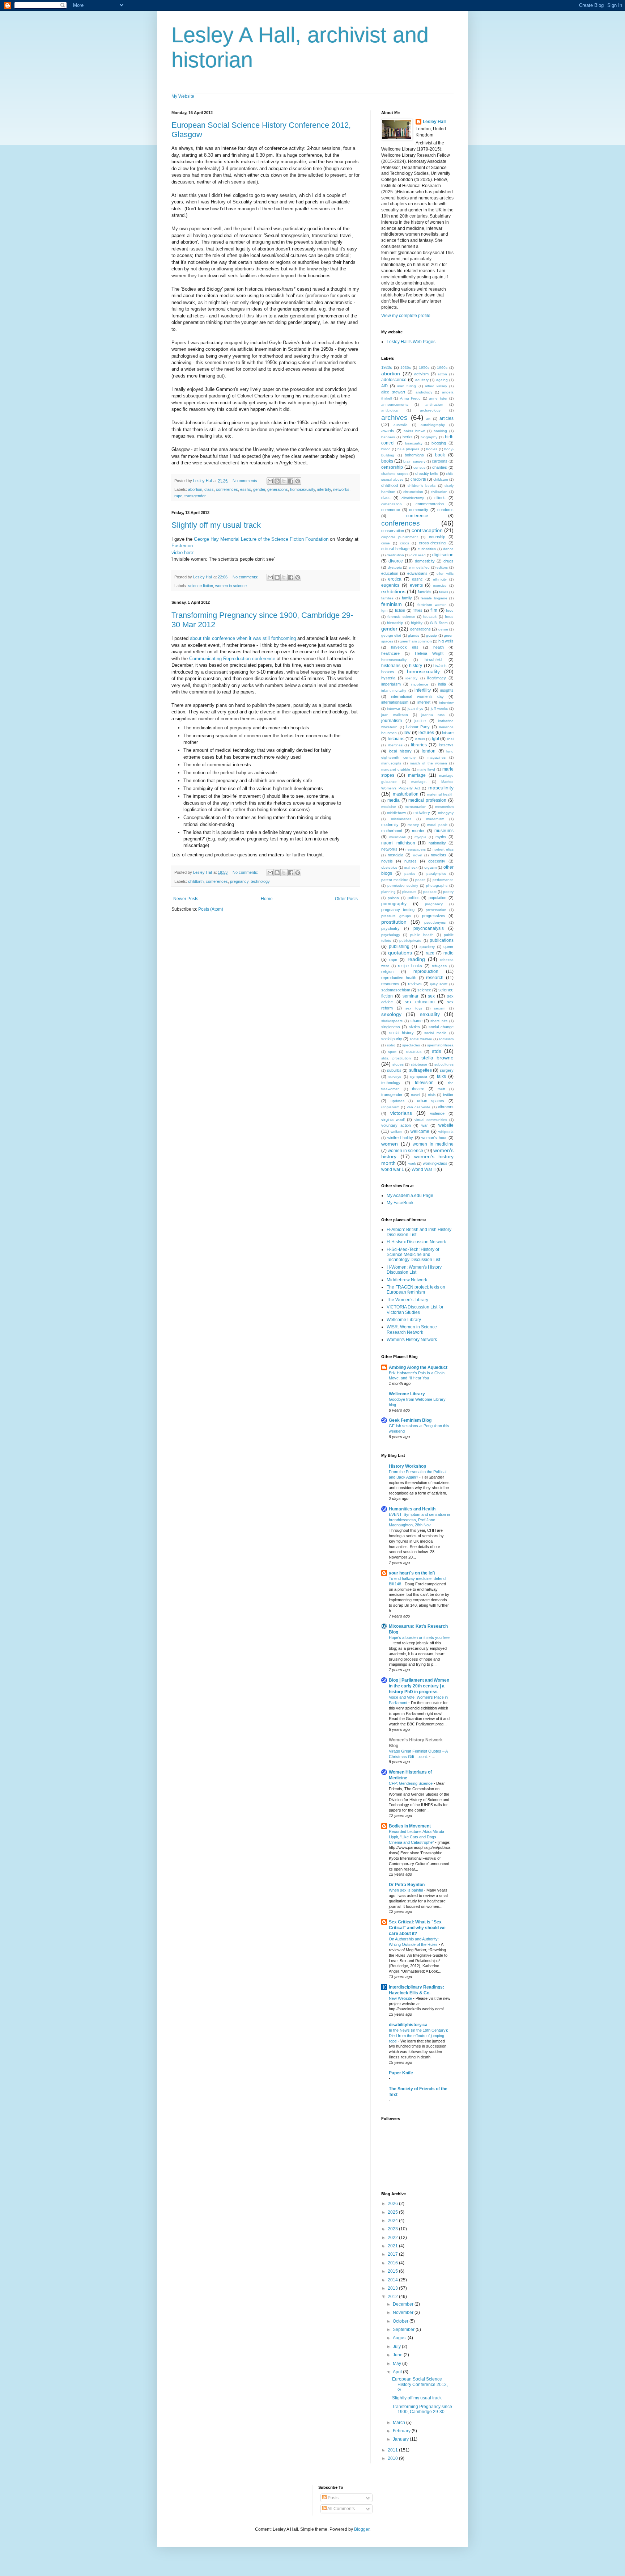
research (435, 978)
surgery (447, 1070)
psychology (391, 935)
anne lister (438, 398)
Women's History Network (412, 1340)
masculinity (441, 788)
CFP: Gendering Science (411, 1783)
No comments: (246, 481)
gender (259, 489)
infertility (324, 489)
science (424, 990)
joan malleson (395, 715)
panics (410, 874)
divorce (396, 561)
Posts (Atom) (211, 909)
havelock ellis (405, 647)
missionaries (401, 819)
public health (422, 935)
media (394, 800)
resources (390, 984)
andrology (424, 392)
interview (446, 702)
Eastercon (182, 546)
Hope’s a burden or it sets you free (419, 1637)
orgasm (430, 867)
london (429, 751)
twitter (448, 1095)
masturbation (406, 794)
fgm (384, 610)
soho (391, 1045)
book (440, 455)
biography (429, 437)
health (439, 647)
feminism (392, 604)
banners (388, 437)
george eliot (391, 635)
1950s (424, 368)
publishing (399, 946)
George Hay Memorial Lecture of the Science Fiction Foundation (262, 539)
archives (394, 418)
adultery (422, 380)
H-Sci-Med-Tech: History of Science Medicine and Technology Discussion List (413, 1255)
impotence (420, 684)
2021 (393, 2246)
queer (448, 946)
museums (444, 831)
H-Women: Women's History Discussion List (414, 1270)
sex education (420, 1002)
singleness (391, 1027)
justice (420, 721)
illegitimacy (437, 678)
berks (408, 437)
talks (441, 1076)
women (390, 1144)
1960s (442, 368)
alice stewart (393, 392)
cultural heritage (395, 549)
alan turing (407, 386)
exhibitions (393, 591)
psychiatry (390, 928)
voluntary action (396, 1125)
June (398, 2355)
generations (278, 489)
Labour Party (418, 727)
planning (388, 892)
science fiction (201, 586)
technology (260, 881)
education (390, 573)
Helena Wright (429, 653)
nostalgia (396, 855)
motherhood (392, 831)
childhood (390, 485)
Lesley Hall (434, 122)
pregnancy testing (398, 910)
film (434, 610)
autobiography (433, 425)
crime (386, 543)
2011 (393, 2450)
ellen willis (445, 574)
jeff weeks (439, 709)
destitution (395, 555)
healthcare (390, 653)
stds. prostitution (396, 1058)
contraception (427, 530)
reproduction (426, 971)
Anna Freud (410, 398)
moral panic (437, 825)
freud (449, 617)
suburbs (394, 1070)
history (416, 666)
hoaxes (388, 672)
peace (420, 880)
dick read (418, 555)
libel (450, 739)
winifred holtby (400, 1138)
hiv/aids (440, 666)
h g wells (446, 641)
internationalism (395, 702)
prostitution (394, 922)
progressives (434, 916)
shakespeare (392, 1021)
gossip (431, 635)
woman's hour (434, 1138)
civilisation (439, 492)
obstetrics (389, 867)
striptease (419, 1064)
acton (442, 374)
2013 (393, 2288)
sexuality (430, 1014)
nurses (411, 861)
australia (401, 425)
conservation (393, 531)
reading (416, 959)
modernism (435, 819)
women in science (231, 586)
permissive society (403, 886)
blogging (439, 443)
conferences (227, 489)
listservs (446, 745)
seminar (411, 996)
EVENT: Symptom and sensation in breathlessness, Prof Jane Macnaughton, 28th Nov (419, 1520)
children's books (422, 486)
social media (435, 1033)
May (397, 2364)
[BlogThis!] (277, 481)
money (413, 825)
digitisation (443, 555)
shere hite (439, 1021)
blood (386, 449)
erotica (395, 579)
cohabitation (392, 504)
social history (402, 1033)
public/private (410, 941)
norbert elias (443, 849)
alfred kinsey (436, 386)
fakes (444, 592)
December (404, 2304)
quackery (427, 947)
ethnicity (440, 579)
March (399, 2423)
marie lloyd (426, 769)
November (404, 2313)
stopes (398, 1064)
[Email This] (270, 481)
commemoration (430, 504)
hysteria (388, 678)
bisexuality (414, 443)
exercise (440, 585)
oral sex (411, 867)
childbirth (196, 881)
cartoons (440, 461)
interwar (394, 709)
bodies (432, 449)
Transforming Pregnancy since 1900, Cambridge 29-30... (422, 2409)
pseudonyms (435, 922)
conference (417, 516)
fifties (418, 610)
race (430, 953)
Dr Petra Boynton (407, 1885)
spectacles (411, 1045)
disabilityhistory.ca (408, 2025)
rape (178, 496)
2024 (393, 2221)
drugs (448, 561)
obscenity (437, 861)
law (407, 733)
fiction (400, 610)
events (416, 585)
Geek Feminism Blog (410, 1420)
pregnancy (239, 881)
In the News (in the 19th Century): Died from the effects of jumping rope (418, 2036)
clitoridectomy (413, 498)
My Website (183, 96)
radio (448, 953)
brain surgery (414, 461)
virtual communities (431, 1120)
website (446, 1125)
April (398, 2372)
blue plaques (408, 449)
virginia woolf (393, 1120)
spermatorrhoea (440, 1045)
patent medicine (395, 880)
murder (418, 831)
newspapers (416, 849)
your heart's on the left (412, 1573)
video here (182, 553)
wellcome (420, 1131)
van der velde (419, 1107)
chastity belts (427, 473)
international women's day (417, 696)
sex (431, 996)
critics (405, 543)
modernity (390, 825)
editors (442, 567)
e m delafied (419, 567)
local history (400, 751)
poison (393, 898)
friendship (395, 623)
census (419, 467)
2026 (393, 2204)
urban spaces (431, 1101)
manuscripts (391, 763)
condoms (445, 510)
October (401, 2321)
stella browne (438, 1058)
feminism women (432, 605)
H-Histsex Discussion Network (416, 1242)
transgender (195, 496)
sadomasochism (396, 990)
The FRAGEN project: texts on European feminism (416, 1290)
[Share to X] (284, 481)
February (402, 2431)
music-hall (397, 837)
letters (420, 739)
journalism (392, 721)
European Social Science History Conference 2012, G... (420, 2384)
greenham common (416, 641)
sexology (391, 1014)
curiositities (427, 549)
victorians (401, 1113)
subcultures (444, 1064)
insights (447, 690)
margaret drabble (396, 769)
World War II (424, 1169)
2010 (393, 2458)
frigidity (417, 623)
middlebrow (396, 813)
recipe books (410, 966)
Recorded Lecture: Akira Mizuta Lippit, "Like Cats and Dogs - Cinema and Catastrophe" (416, 1837)
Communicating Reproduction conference (232, 659)
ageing (442, 380)
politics (414, 898)
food (450, 610)
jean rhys (415, 709)
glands (414, 635)
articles (447, 418)
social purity (392, 1039)
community (419, 510)
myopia (420, 837)
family (407, 598)
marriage (417, 775)
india (442, 684)
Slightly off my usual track (216, 525)
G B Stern (439, 623)
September (404, 2330)
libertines (395, 745)
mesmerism (444, 807)
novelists (439, 855)
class (209, 489)
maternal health (441, 794)
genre (443, 629)
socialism (446, 1039)
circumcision (413, 492)
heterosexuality (394, 660)
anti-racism (434, 404)
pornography (394, 904)
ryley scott (439, 984)
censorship (392, 467)
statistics (414, 1051)
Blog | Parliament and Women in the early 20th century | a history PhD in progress (419, 1686)
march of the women (428, 763)
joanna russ (433, 715)
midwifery (422, 813)
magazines (437, 757)
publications (442, 940)
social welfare (421, 1039)
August (400, 2338)
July (397, 2347)
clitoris (440, 498)
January (401, 2439)
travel (415, 1095)
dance (448, 549)
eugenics (390, 585)
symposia (419, 1076)
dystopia (395, 567)
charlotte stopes (395, 474)
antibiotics (390, 410)
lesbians (396, 739)
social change (441, 1027)
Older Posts (346, 899)
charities (440, 467)
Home (267, 899)
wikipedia (446, 1132)
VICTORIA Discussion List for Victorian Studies (415, 1310)
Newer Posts (186, 899)
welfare (397, 1132)
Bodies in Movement (410, 1826)
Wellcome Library (404, 1320)
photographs (437, 886)
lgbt (435, 739)
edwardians (417, 573)
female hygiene (434, 598)
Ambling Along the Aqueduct (418, 1367)
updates (397, 1101)
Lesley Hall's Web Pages (411, 342)
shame (416, 1021)
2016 (393, 2263)
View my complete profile (406, 316)
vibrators (446, 1107)
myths (441, 837)
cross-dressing (432, 543)
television (424, 1083)
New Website (401, 1998)
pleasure (409, 892)
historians (391, 666)
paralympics (436, 874)
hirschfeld (433, 659)
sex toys (414, 1008)
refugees (439, 966)
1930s (406, 368)
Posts (333, 2498)
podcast (430, 892)
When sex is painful (406, 1890)
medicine (389, 807)
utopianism (390, 1107)
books (387, 461)
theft (441, 1089)
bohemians (414, 455)
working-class (435, 1163)
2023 (393, 2229)
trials (432, 1095)
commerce (391, 510)
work (412, 1163)
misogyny (446, 813)
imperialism (391, 684)
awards (388, 431)
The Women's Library (407, 1300)
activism (421, 374)
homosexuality (303, 489)
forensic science (401, 617)
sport (392, 1052)
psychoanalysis (429, 928)
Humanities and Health (412, 1509)
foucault (430, 617)
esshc (246, 489)
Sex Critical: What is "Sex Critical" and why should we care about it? (417, 1928)
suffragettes (420, 1070)
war (425, 1125)
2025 (393, 2212)
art (428, 419)
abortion (195, 489)
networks (341, 489)
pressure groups (396, 916)
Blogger (362, 2529)
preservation (436, 910)
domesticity (425, 561)
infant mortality (394, 690)
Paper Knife (401, 2073)
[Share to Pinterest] (298, 481)
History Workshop (407, 1466)
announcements (395, 404)
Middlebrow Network (407, 1280)
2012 (393, 2297)
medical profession (427, 800)
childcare (441, 479)
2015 (393, 2271)
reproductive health (399, 978)
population (437, 898)
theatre (418, 1089)
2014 (393, 2280)
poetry (448, 892)
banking (440, 431)
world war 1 (393, 1169)
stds (437, 1051)
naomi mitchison (398, 843)
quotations (400, 953)
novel (418, 855)
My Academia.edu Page (410, 1196)
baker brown (414, 431)
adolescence (394, 380)
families (387, 598)
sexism (440, 1008)
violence (437, 1113)
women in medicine (433, 1144)
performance (443, 880)
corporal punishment (399, 537)
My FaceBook (400, 1203)
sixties (414, 1027)
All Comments (341, 2509)
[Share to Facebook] (291, 481)
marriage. (419, 782)
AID (384, 386)
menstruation (416, 807)
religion (387, 971)
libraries (419, 745)
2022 (393, 2238)
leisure (448, 733)
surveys (395, 1077)
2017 (393, 2254)
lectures (426, 733)
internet (424, 702)
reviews (415, 984)
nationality (437, 843)
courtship (437, 537)
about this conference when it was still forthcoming (243, 638)
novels (387, 861)
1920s (387, 367)
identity (411, 678)
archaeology (430, 410)
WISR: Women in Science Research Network (412, 1329)
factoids (425, 592)
